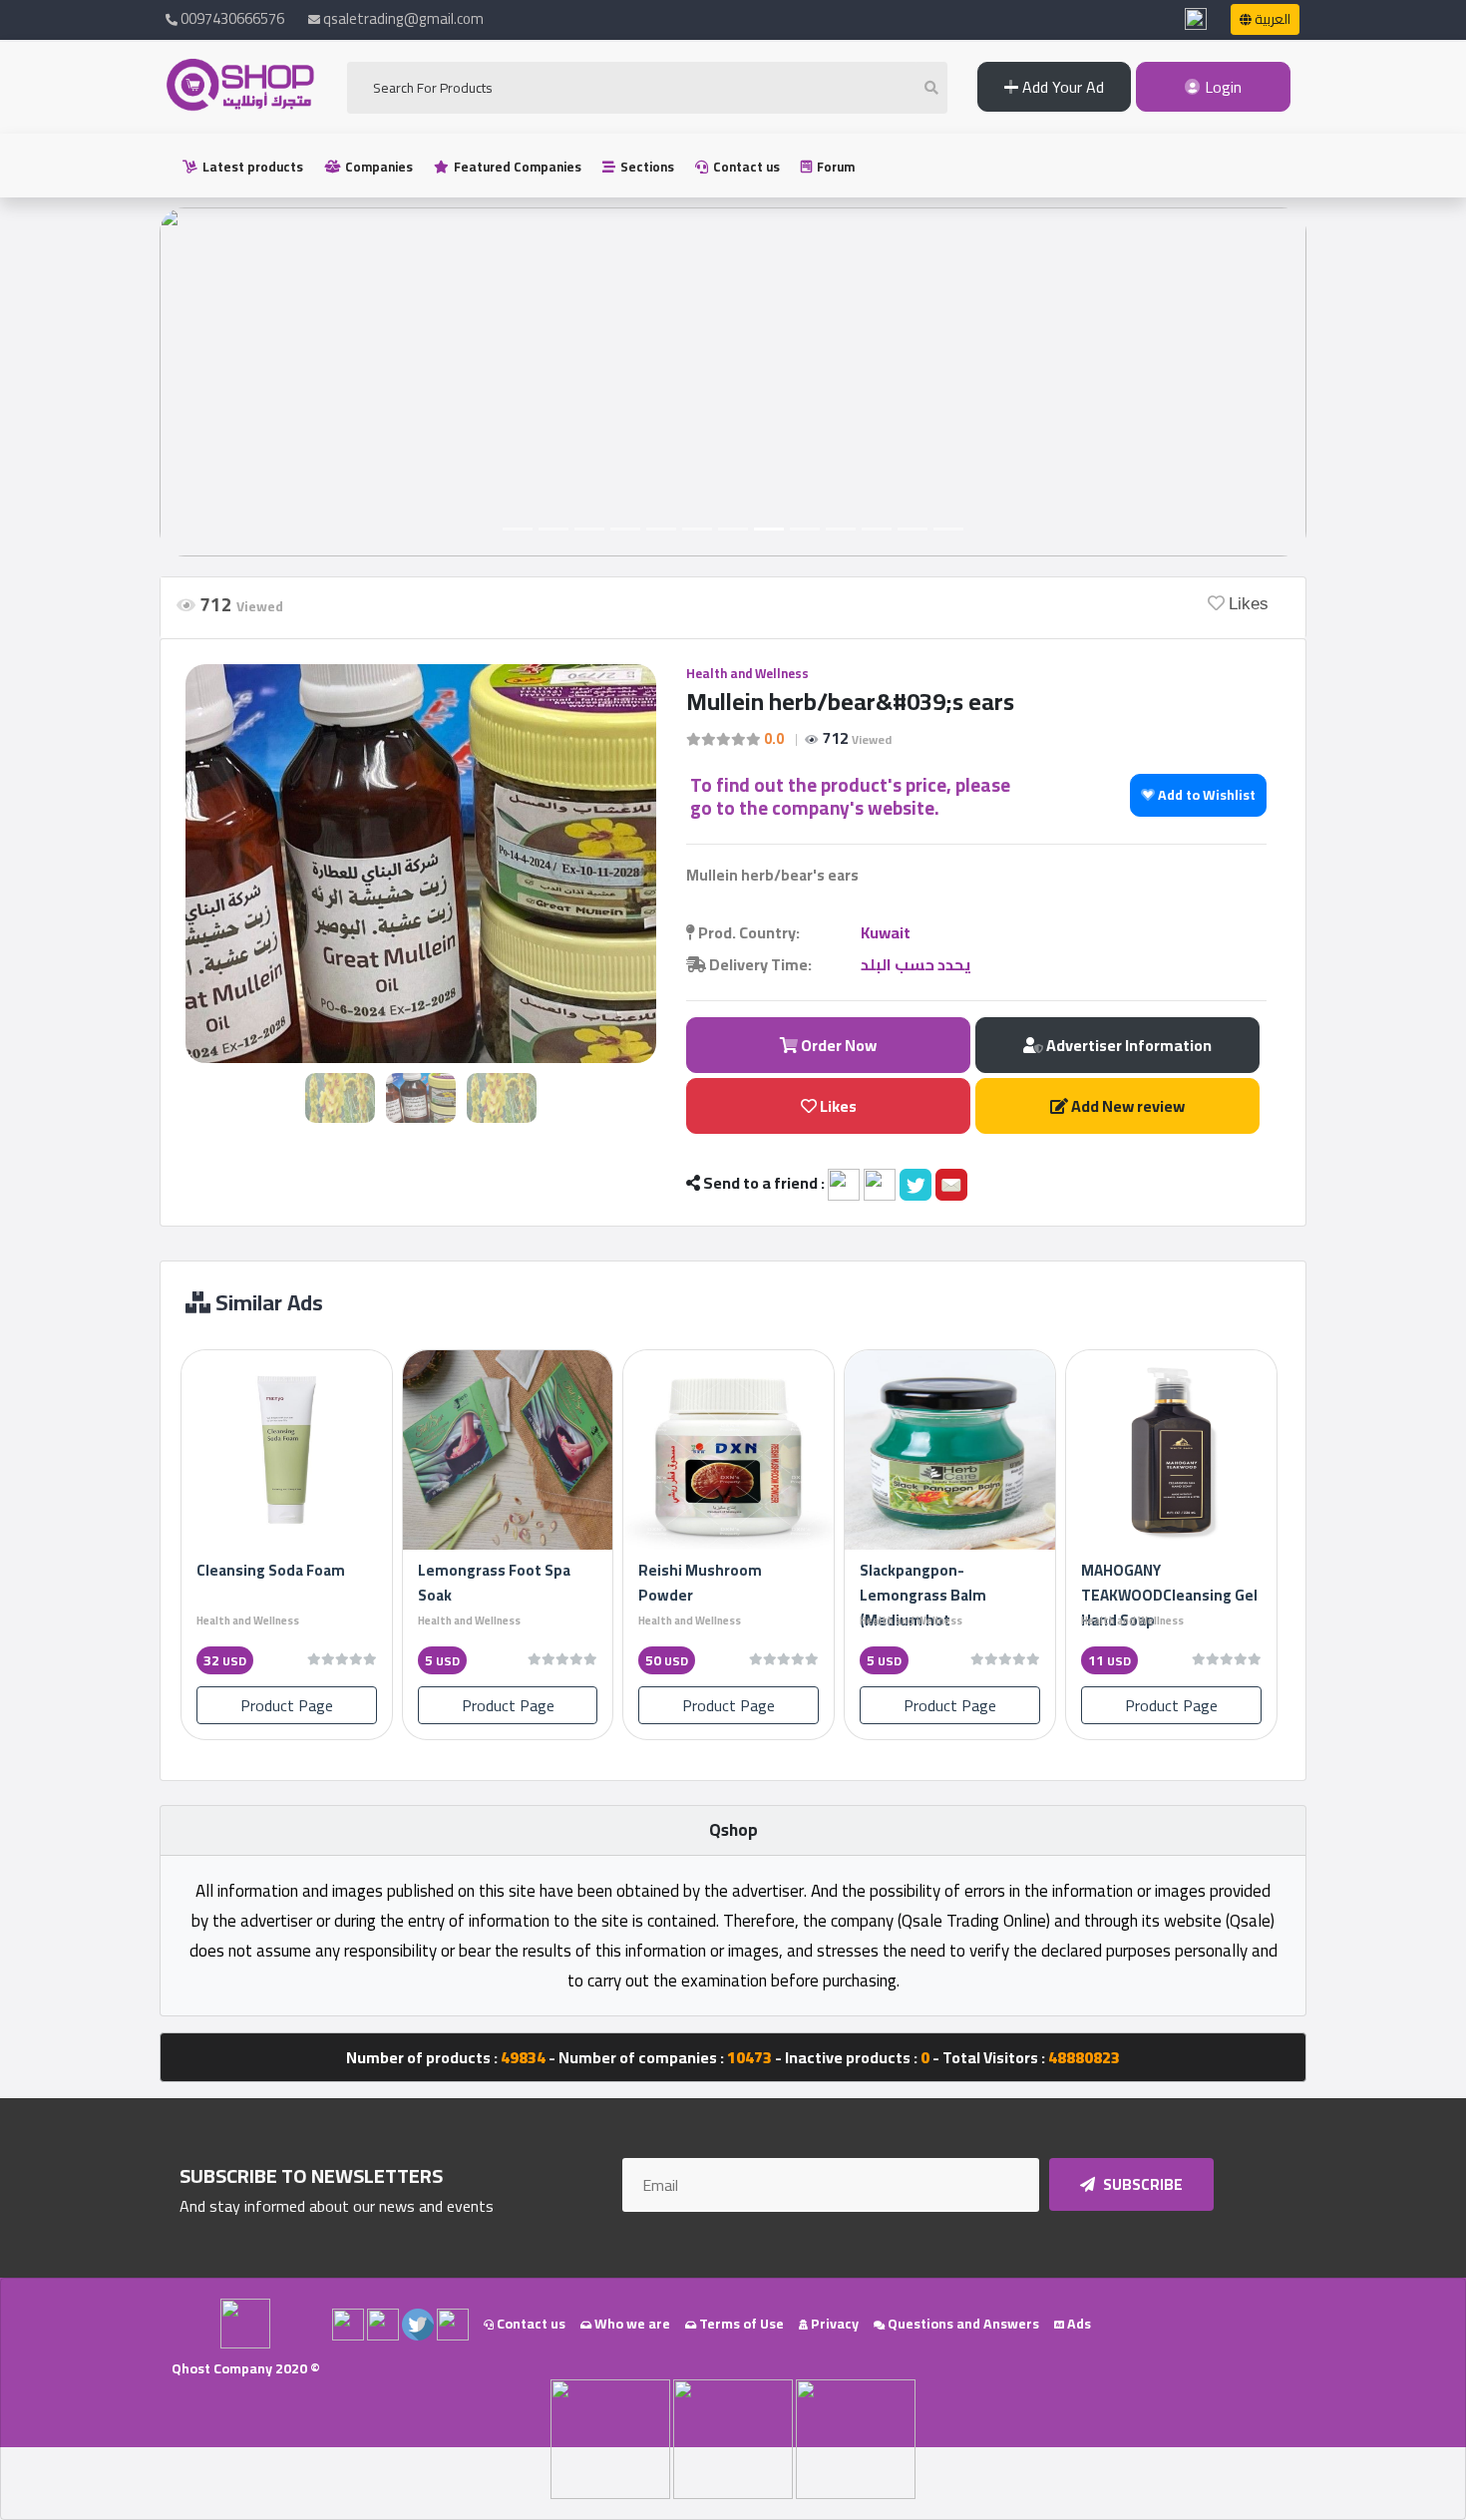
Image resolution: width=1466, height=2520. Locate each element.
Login (1221, 87)
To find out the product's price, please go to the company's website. (850, 797)
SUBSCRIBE (1141, 2184)
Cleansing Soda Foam (271, 1570)
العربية (1271, 19)
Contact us (745, 167)
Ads (1078, 2324)
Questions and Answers (962, 2324)
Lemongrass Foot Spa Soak (494, 1583)
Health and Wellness (747, 673)
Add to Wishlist (1205, 795)
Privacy (833, 2324)
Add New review (1126, 1106)
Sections (646, 167)
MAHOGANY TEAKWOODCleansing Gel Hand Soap (1169, 1595)
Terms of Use (740, 2324)
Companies (377, 167)
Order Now (837, 1045)
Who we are (631, 2324)
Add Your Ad (1061, 87)
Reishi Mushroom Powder (700, 1583)
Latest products (251, 167)
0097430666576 (231, 18)
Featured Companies (516, 167)
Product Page (287, 1705)
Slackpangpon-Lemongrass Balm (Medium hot (923, 1595)
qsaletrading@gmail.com (403, 18)
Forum (834, 167)
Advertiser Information (1127, 1045)
